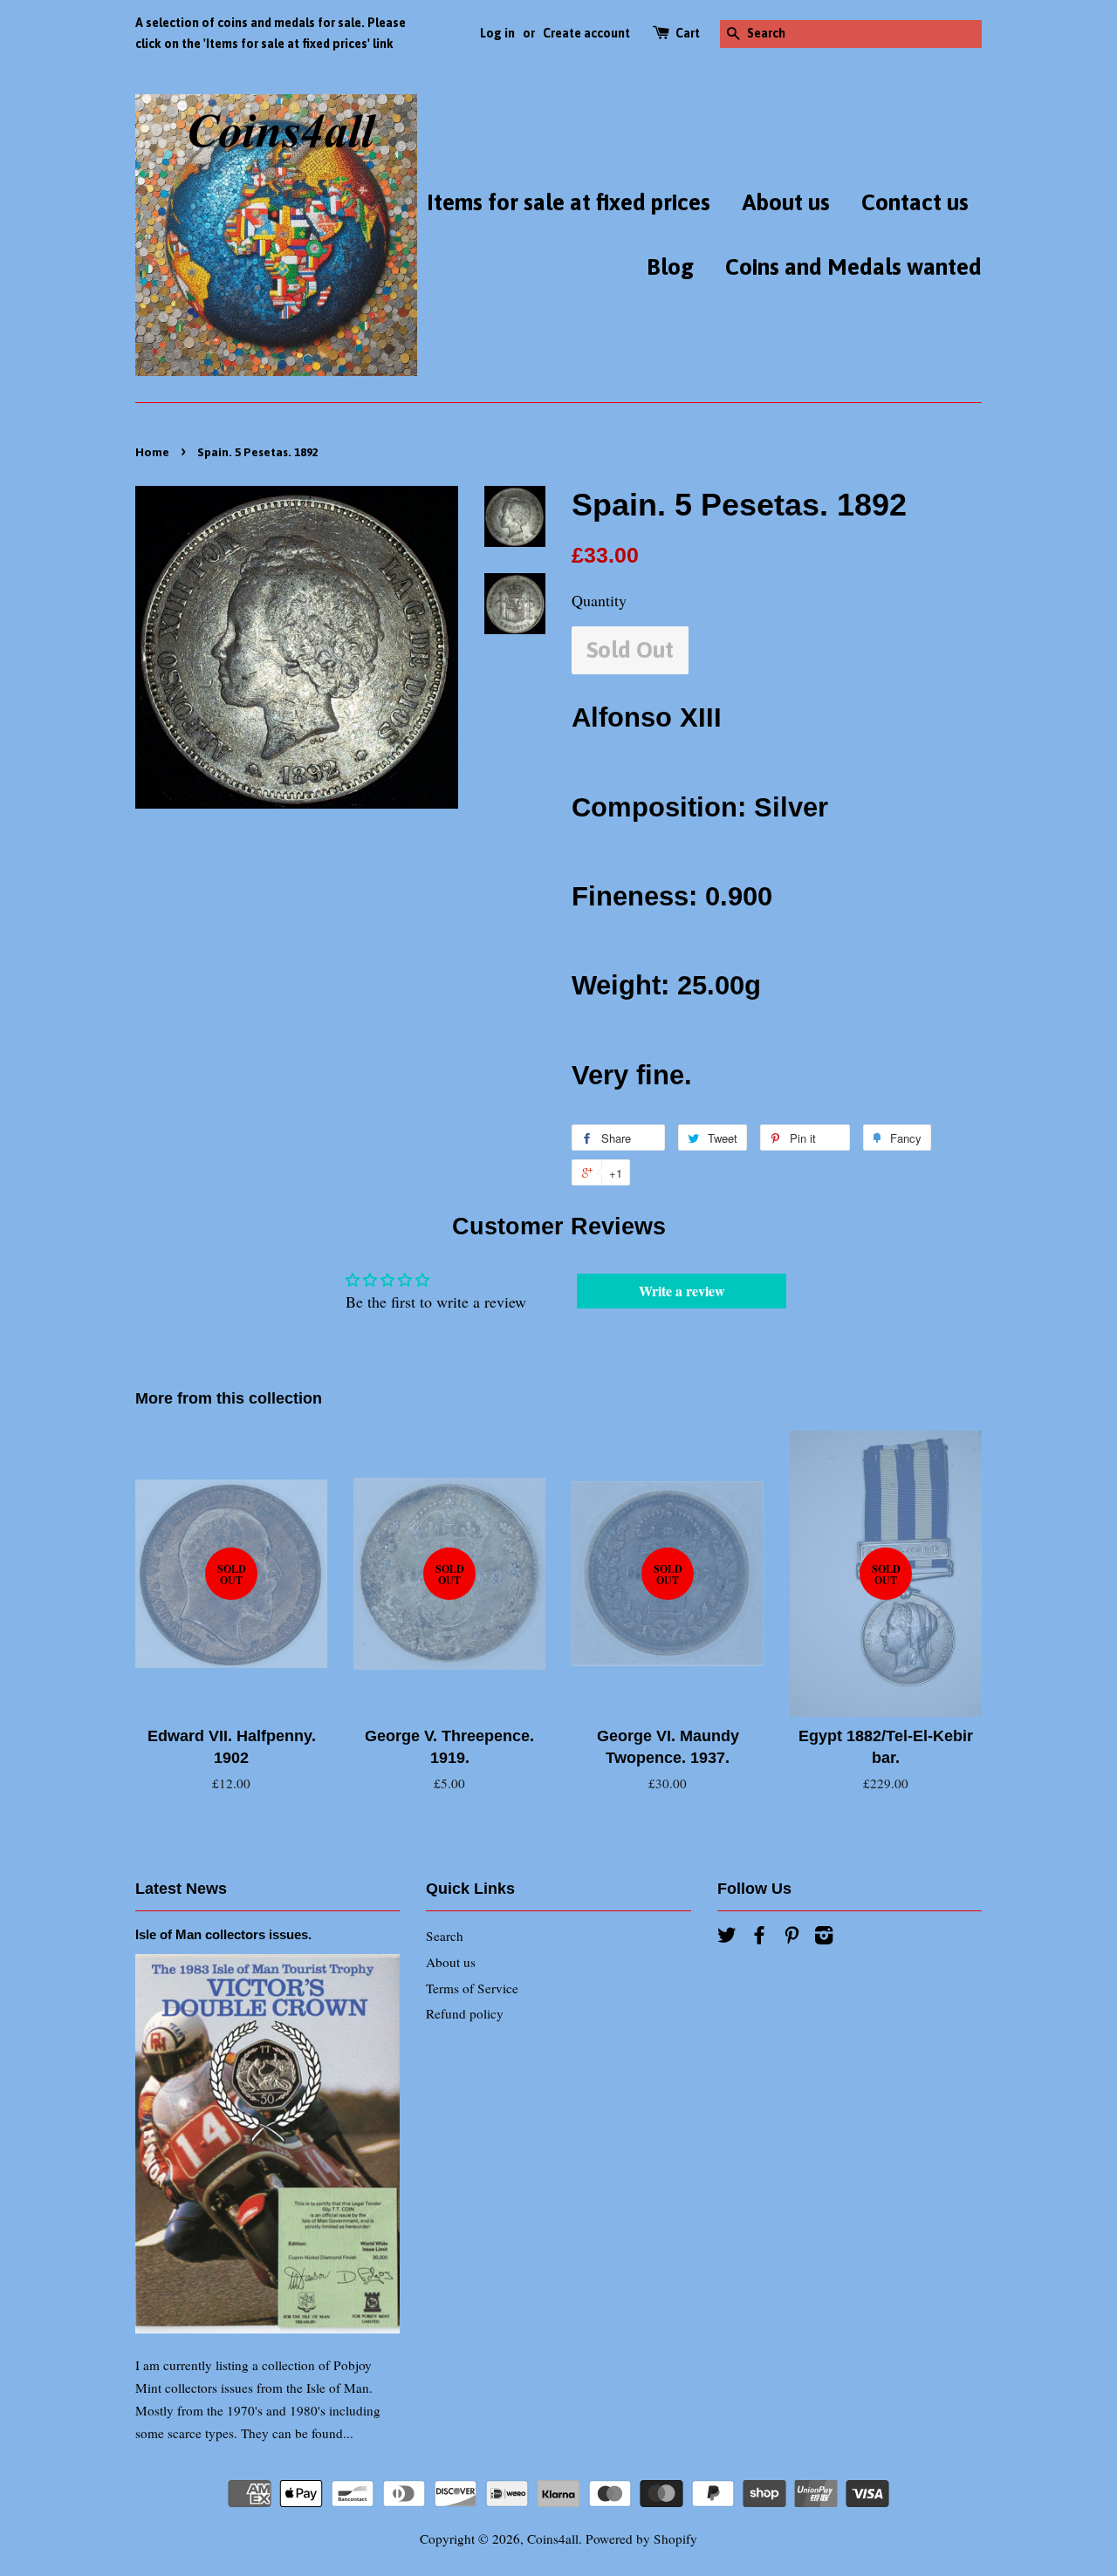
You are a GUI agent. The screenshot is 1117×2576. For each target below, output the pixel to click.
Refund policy (465, 2013)
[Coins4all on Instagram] (824, 1937)
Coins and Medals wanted (853, 267)
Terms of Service (472, 1988)
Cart (688, 33)
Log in (497, 33)
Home (152, 452)
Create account (586, 33)
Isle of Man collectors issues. (223, 1934)
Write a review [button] (682, 1291)
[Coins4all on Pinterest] (791, 1937)
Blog (670, 267)
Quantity (599, 600)
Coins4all (553, 2538)
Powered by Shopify (641, 2538)
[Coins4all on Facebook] (759, 1937)
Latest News (181, 1889)
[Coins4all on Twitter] (727, 1937)
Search (445, 1936)
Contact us (915, 202)
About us (786, 202)
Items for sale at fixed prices (569, 202)
